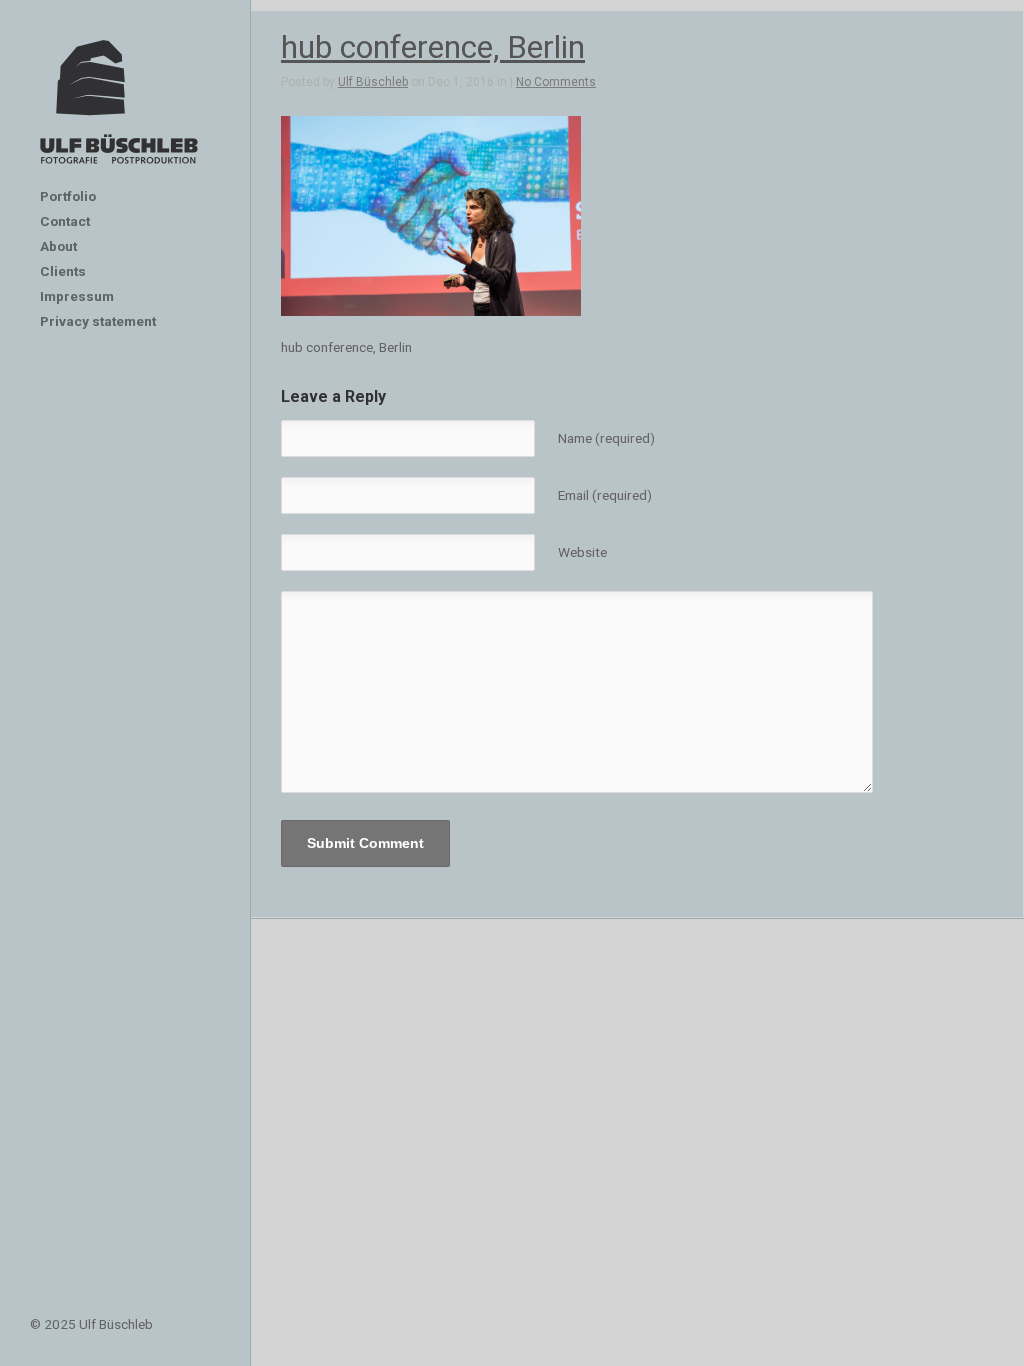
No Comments (556, 82)
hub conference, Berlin (433, 47)
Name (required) (606, 438)
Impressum (77, 296)
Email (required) (605, 495)
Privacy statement (98, 321)
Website (582, 552)
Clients (63, 271)
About (58, 246)
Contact (65, 221)
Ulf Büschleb (373, 82)
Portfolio (68, 196)
